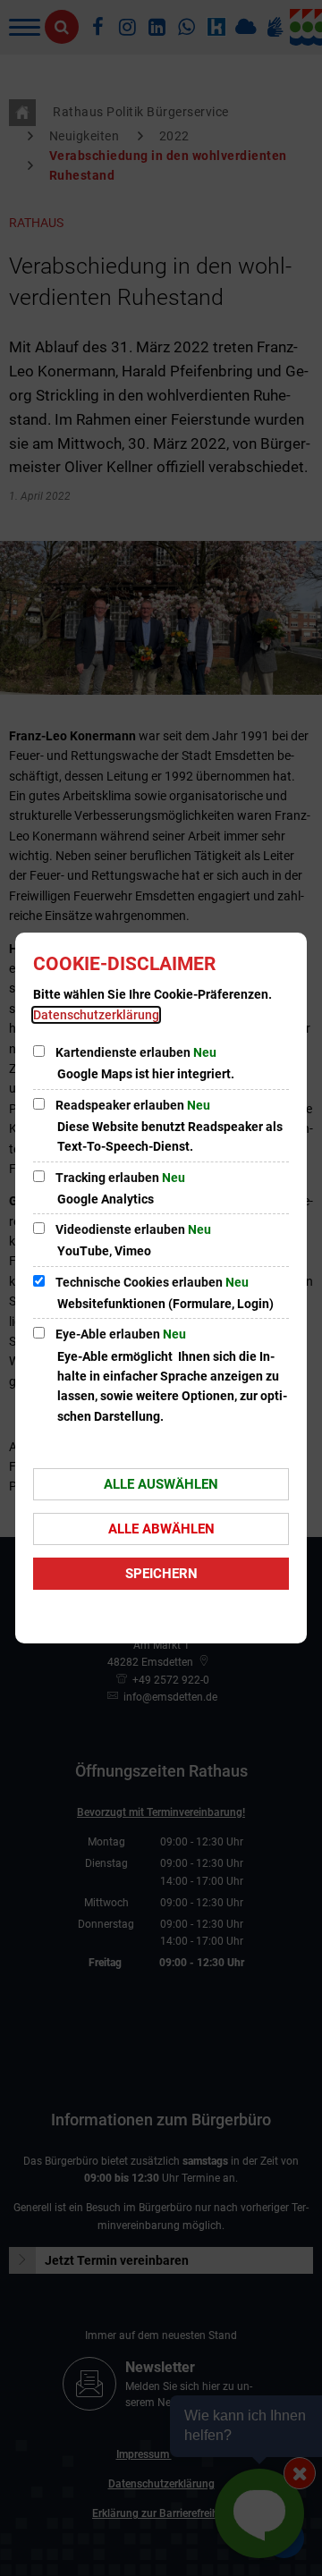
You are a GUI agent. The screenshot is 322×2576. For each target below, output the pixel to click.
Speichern (161, 1574)
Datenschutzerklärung (96, 1015)
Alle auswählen (161, 1484)
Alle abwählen (161, 1529)
